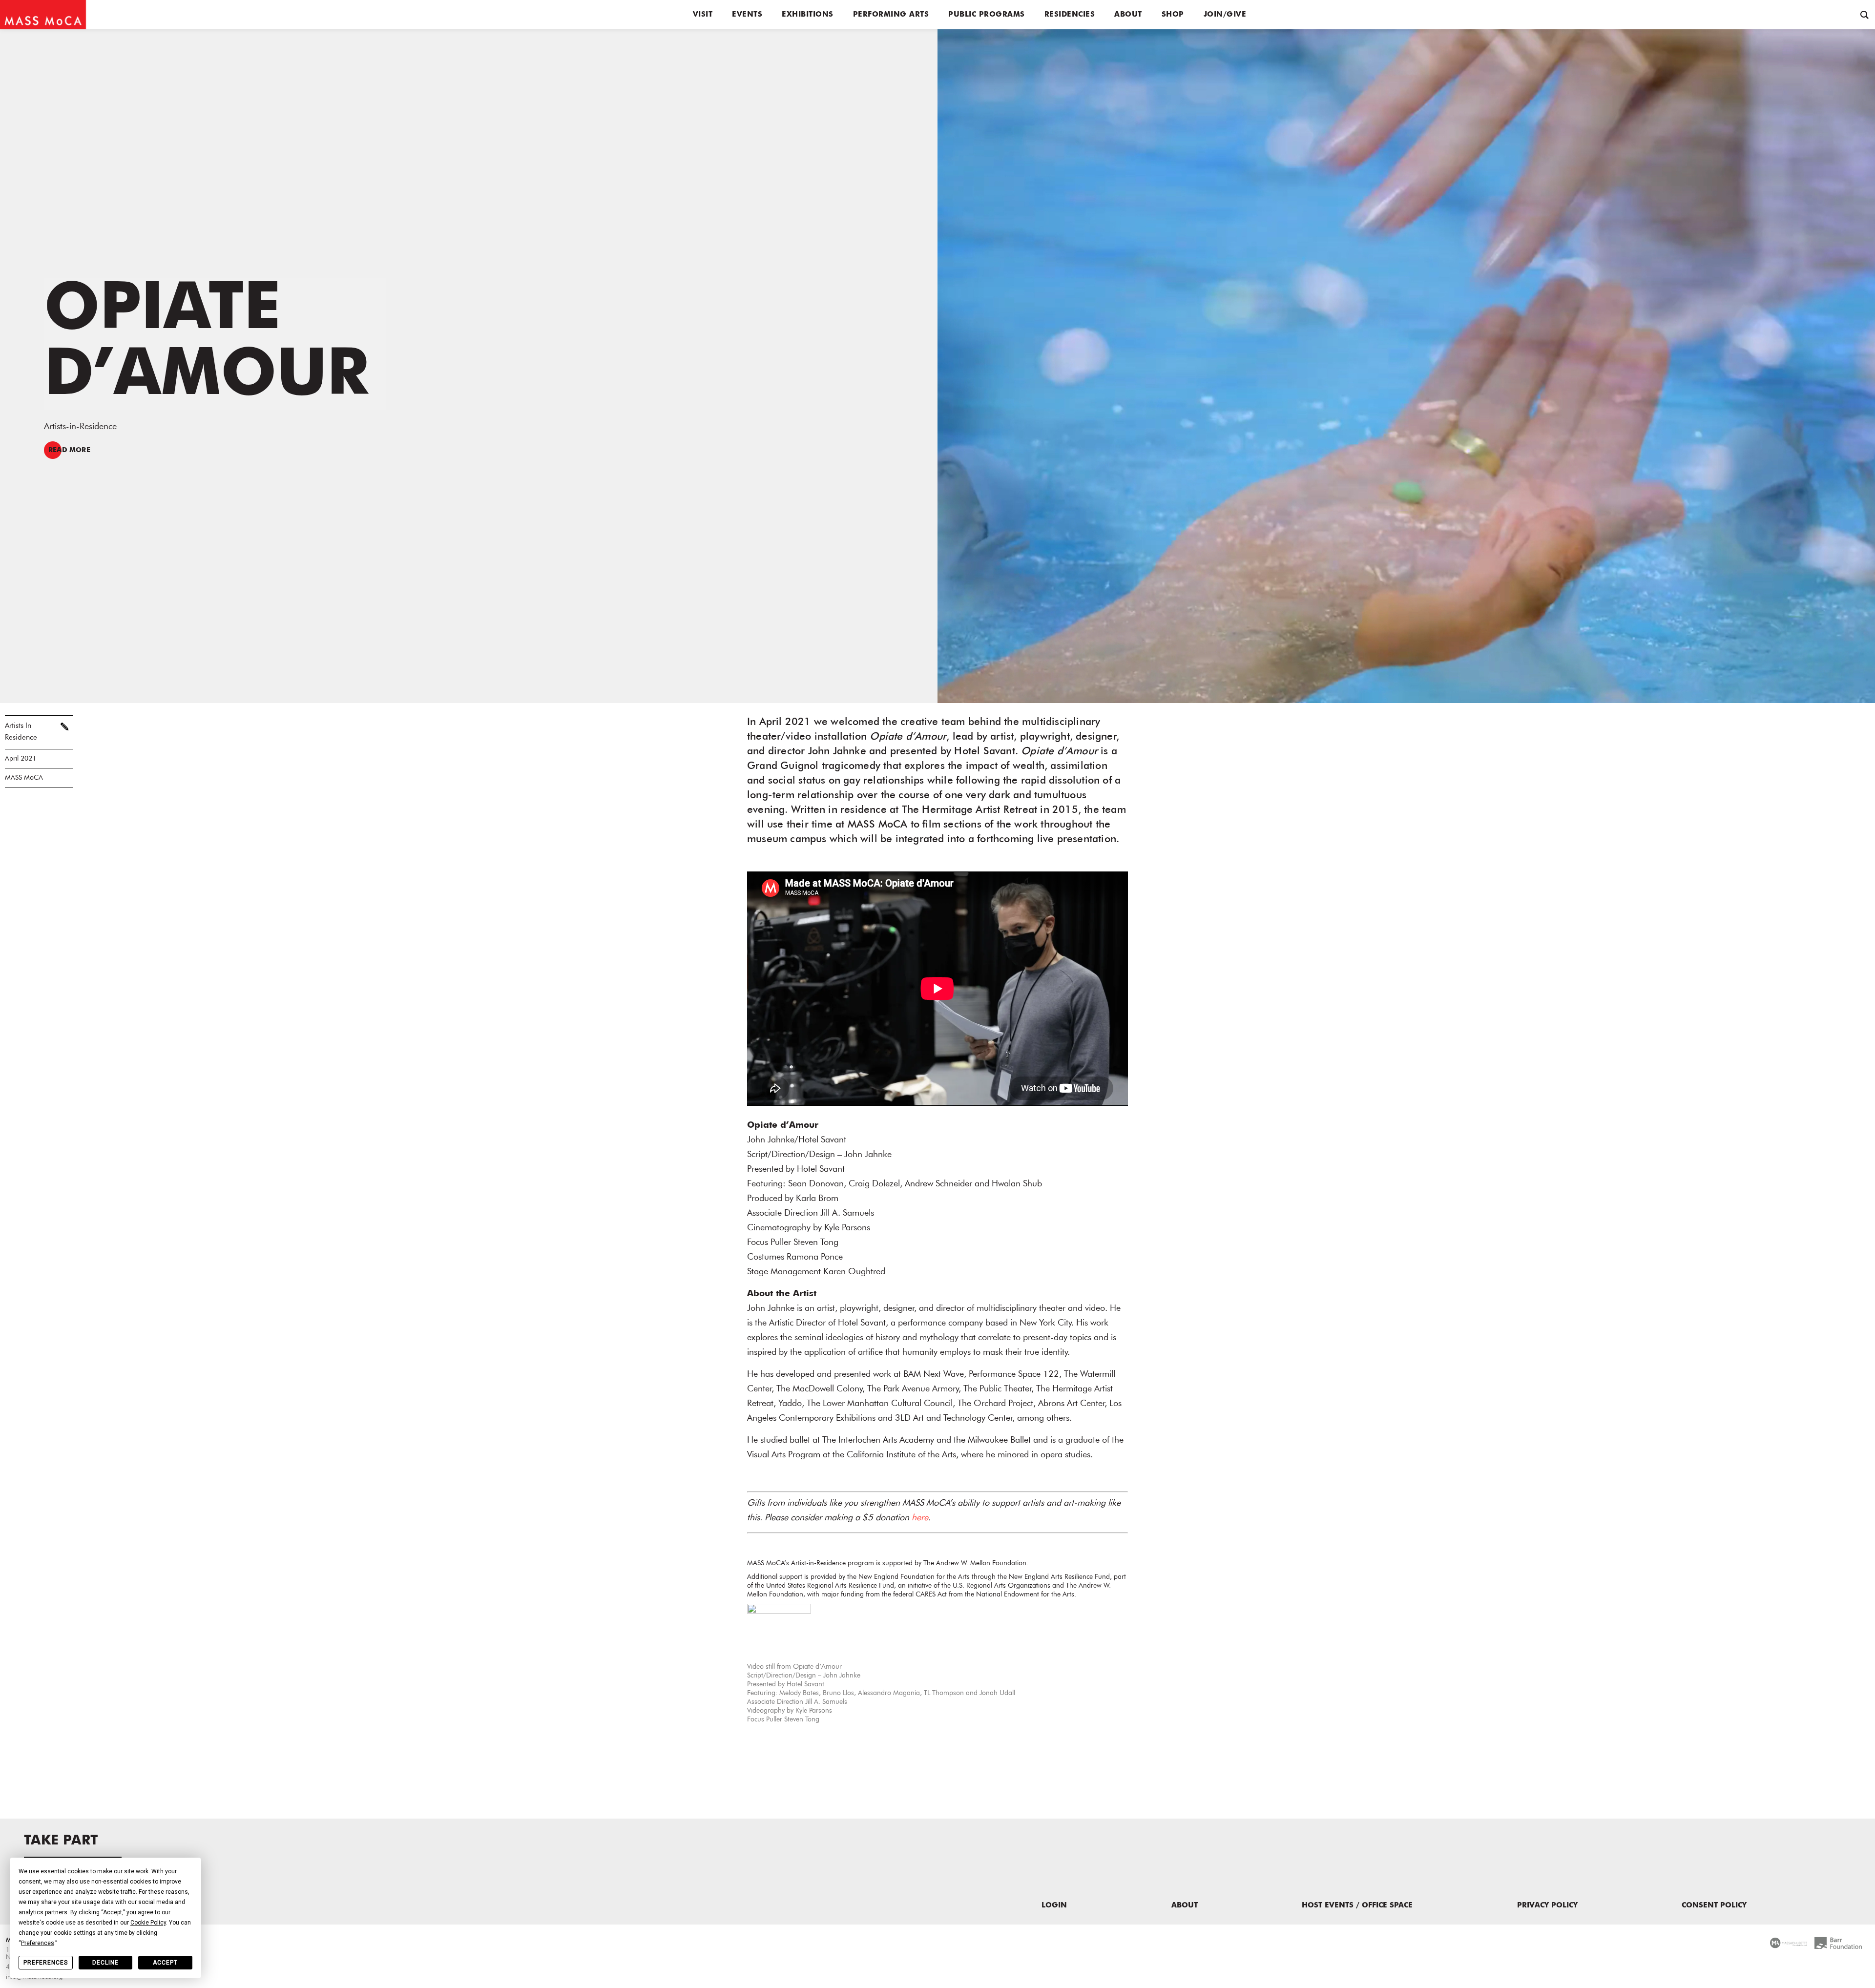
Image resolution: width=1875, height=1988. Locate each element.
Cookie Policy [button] (148, 1923)
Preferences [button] (38, 1943)
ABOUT (1185, 1906)
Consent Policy (1714, 1906)
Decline (105, 1963)
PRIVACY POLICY (1547, 1906)
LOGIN (1054, 1906)
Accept (165, 1963)
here (920, 1518)
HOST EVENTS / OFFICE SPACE (1357, 1906)
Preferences (46, 1963)
